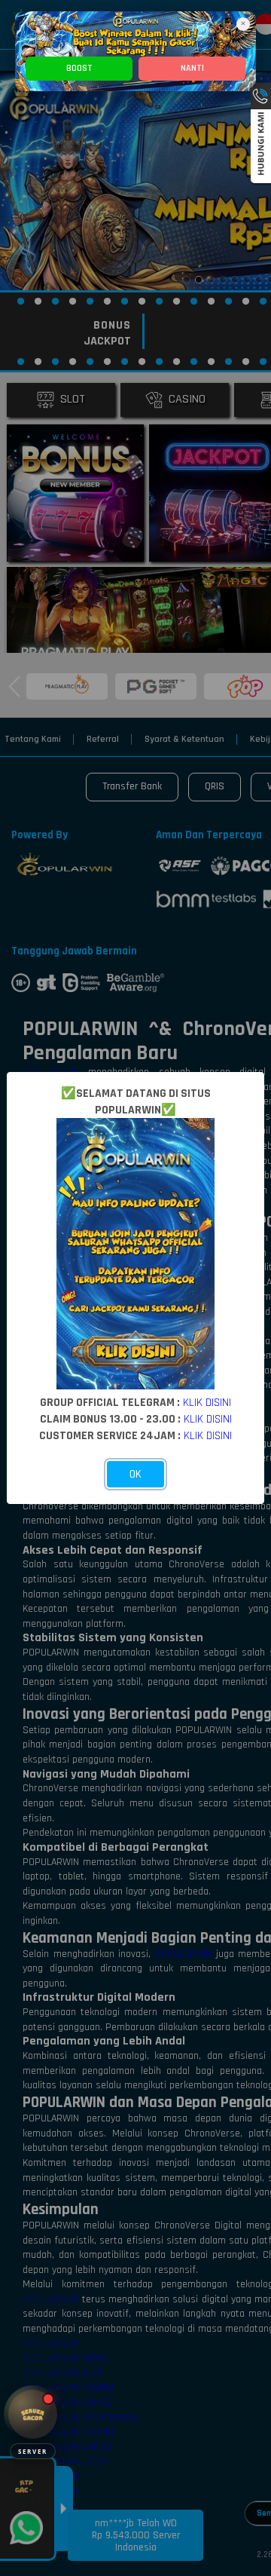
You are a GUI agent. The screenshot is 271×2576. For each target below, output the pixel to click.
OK (135, 1474)
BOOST (79, 68)
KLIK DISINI (207, 1402)
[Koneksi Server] (33, 2414)
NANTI (192, 68)
